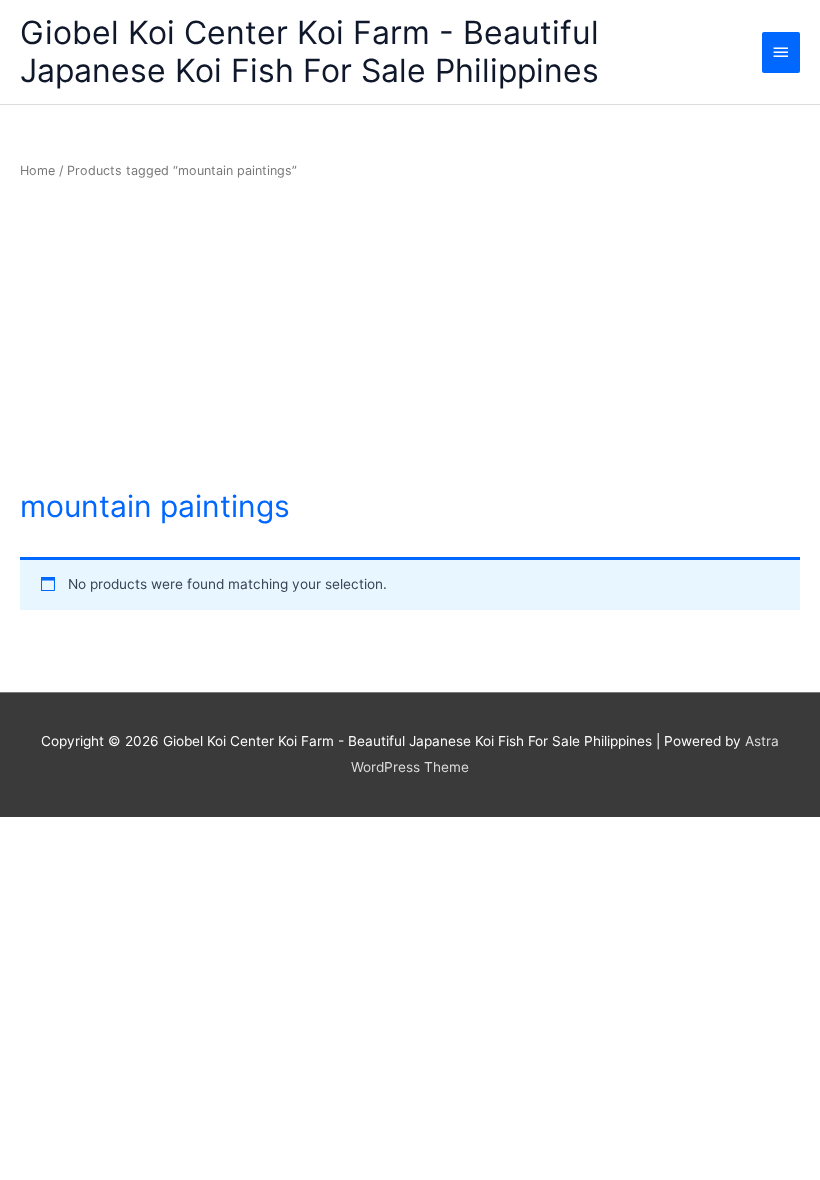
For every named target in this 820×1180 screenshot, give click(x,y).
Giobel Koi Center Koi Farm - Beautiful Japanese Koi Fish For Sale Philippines (309, 51)
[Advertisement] (410, 335)
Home (37, 170)
